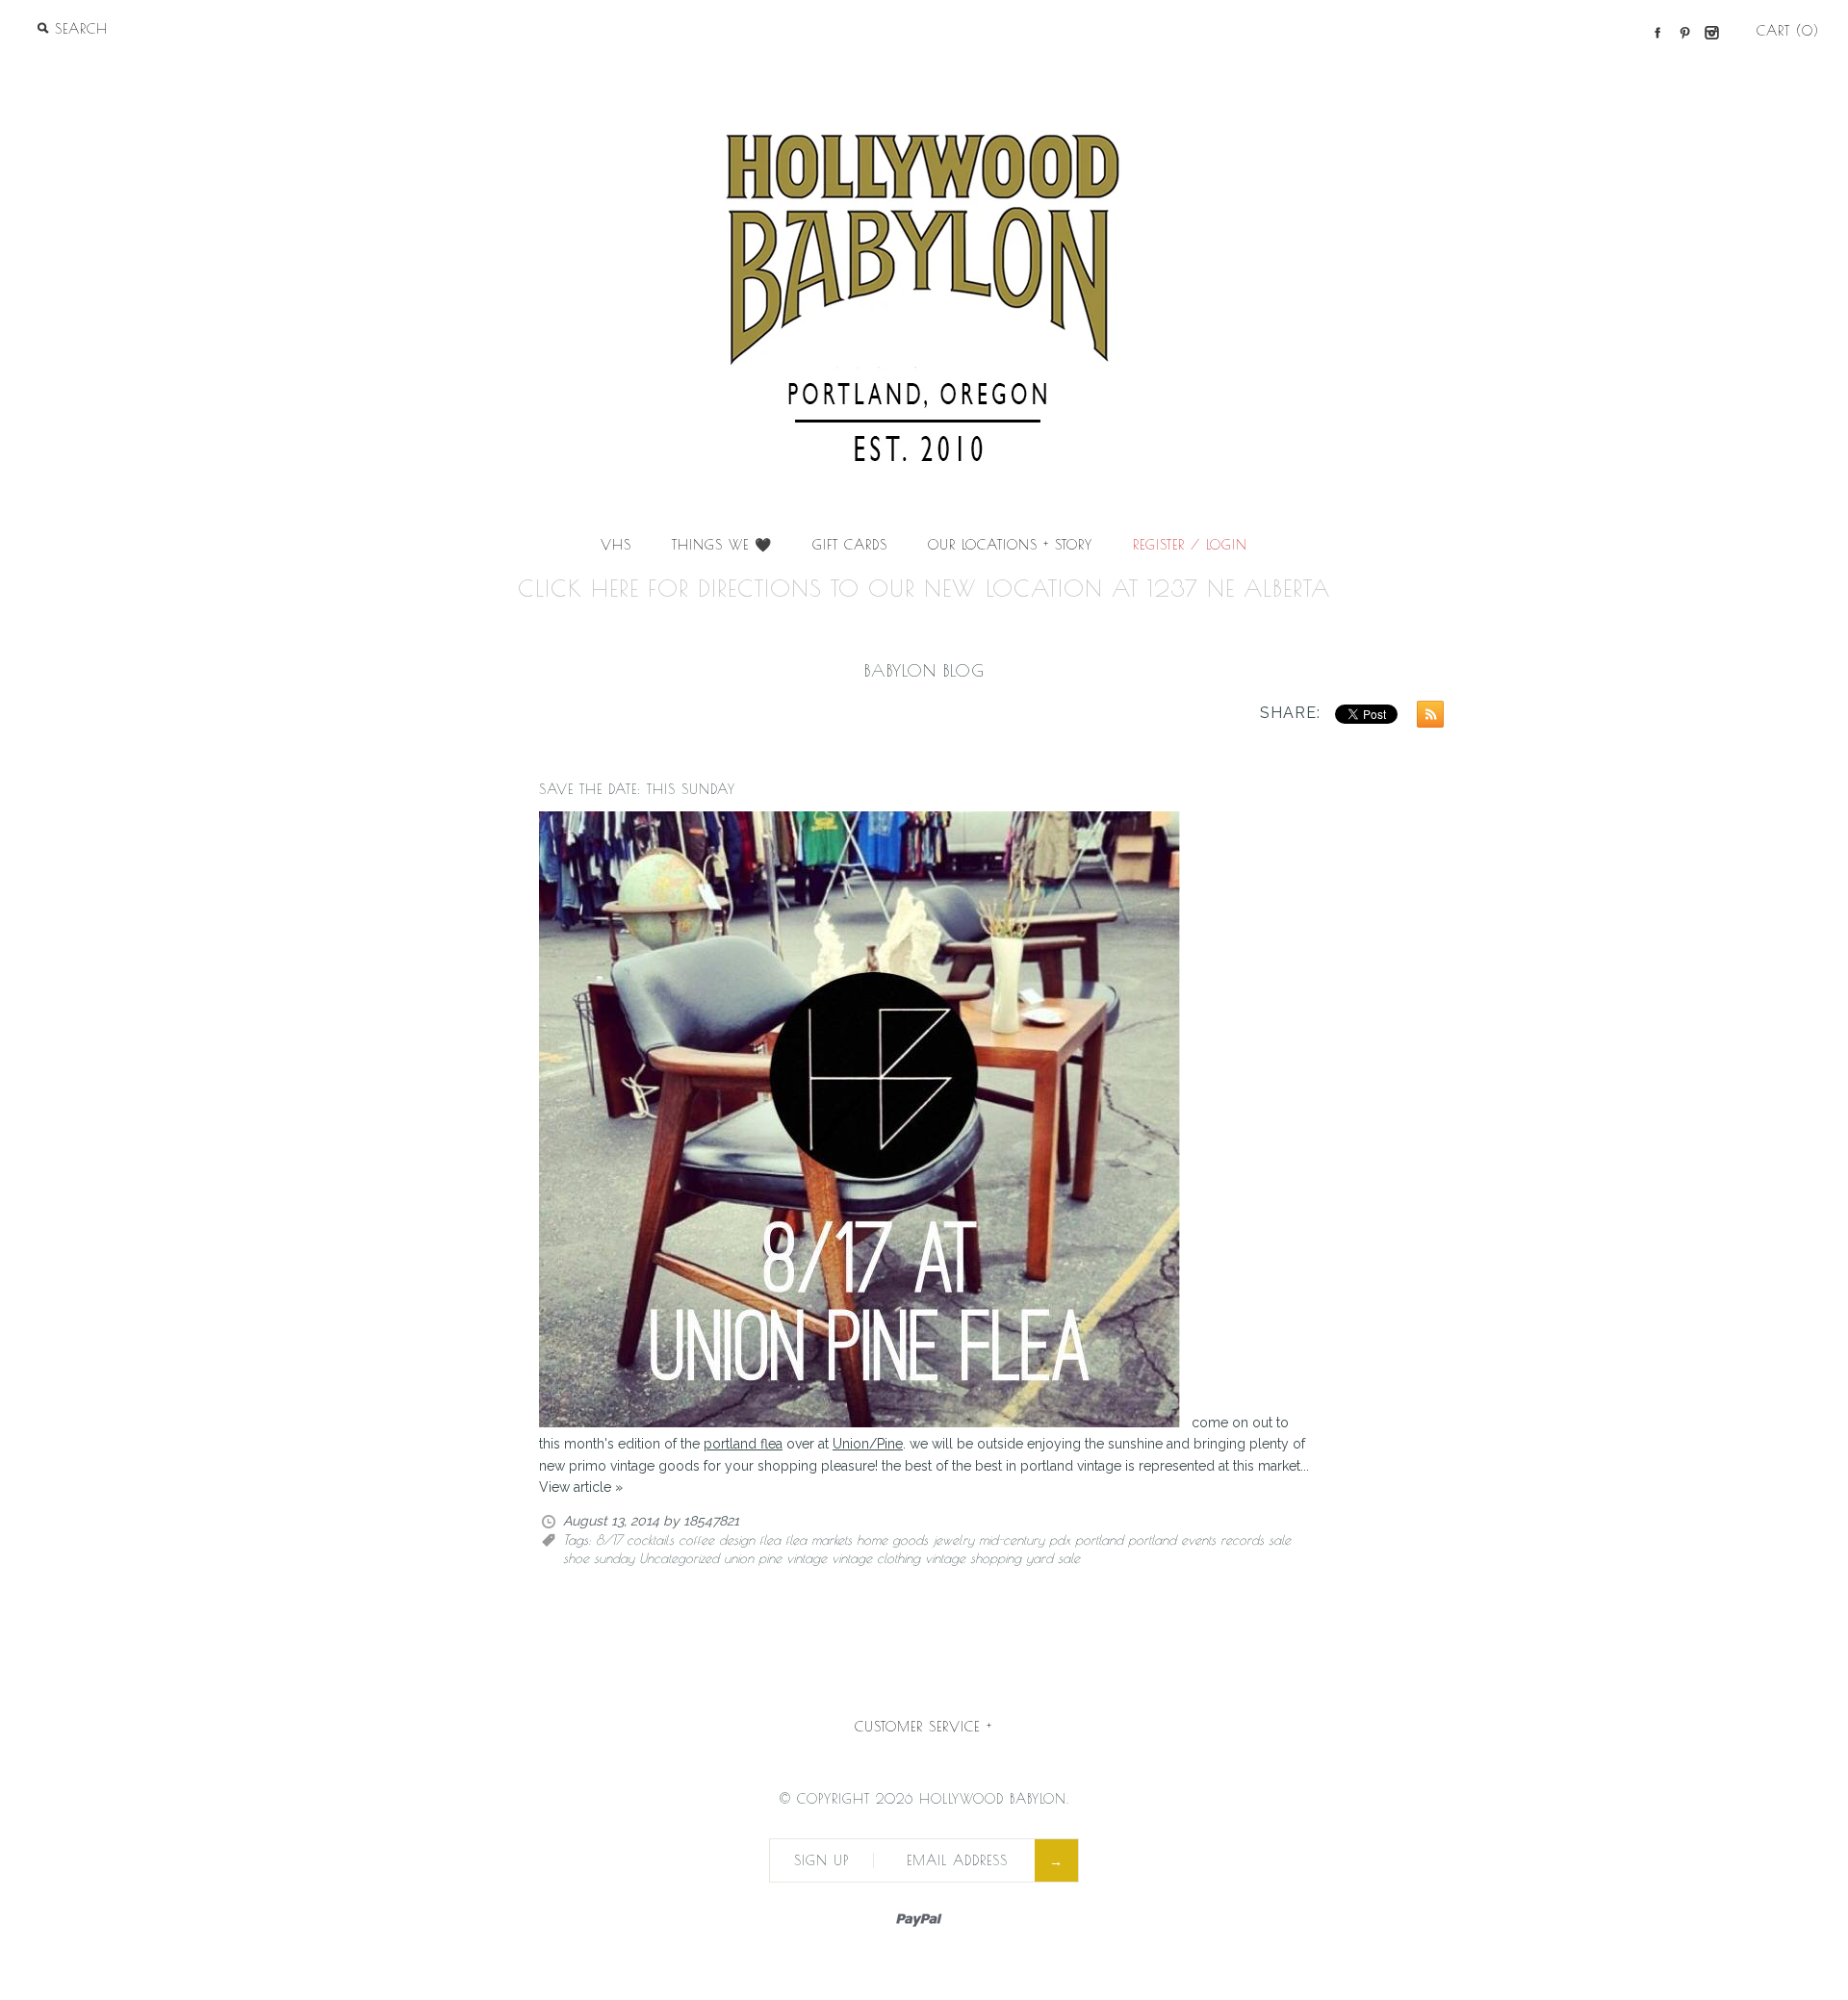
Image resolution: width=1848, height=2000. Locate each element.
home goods (892, 1540)
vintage (807, 1558)
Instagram (1711, 33)
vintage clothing (876, 1558)
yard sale (1053, 1558)
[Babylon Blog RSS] (1425, 717)
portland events (1172, 1540)
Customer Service (924, 1727)
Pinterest (1684, 33)
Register (1159, 545)
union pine (753, 1558)
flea (770, 1540)
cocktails (650, 1540)
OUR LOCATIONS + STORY (1010, 545)
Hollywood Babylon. (994, 1799)
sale (1280, 1540)
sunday (614, 1558)
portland (1099, 1540)
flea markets (819, 1540)
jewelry (953, 1540)
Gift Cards (850, 545)
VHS (616, 545)
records (1242, 1540)
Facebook (1657, 33)
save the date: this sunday (637, 789)
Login (1227, 545)
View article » (581, 1487)
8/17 (609, 1540)
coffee (696, 1540)
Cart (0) (1788, 31)
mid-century (1012, 1540)
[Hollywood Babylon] (924, 73)
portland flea (743, 1444)
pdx (1060, 1540)
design (737, 1540)
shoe (576, 1558)
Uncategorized (679, 1558)
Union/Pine (868, 1444)
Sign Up (821, 1860)
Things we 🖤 (722, 545)
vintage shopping (973, 1558)
